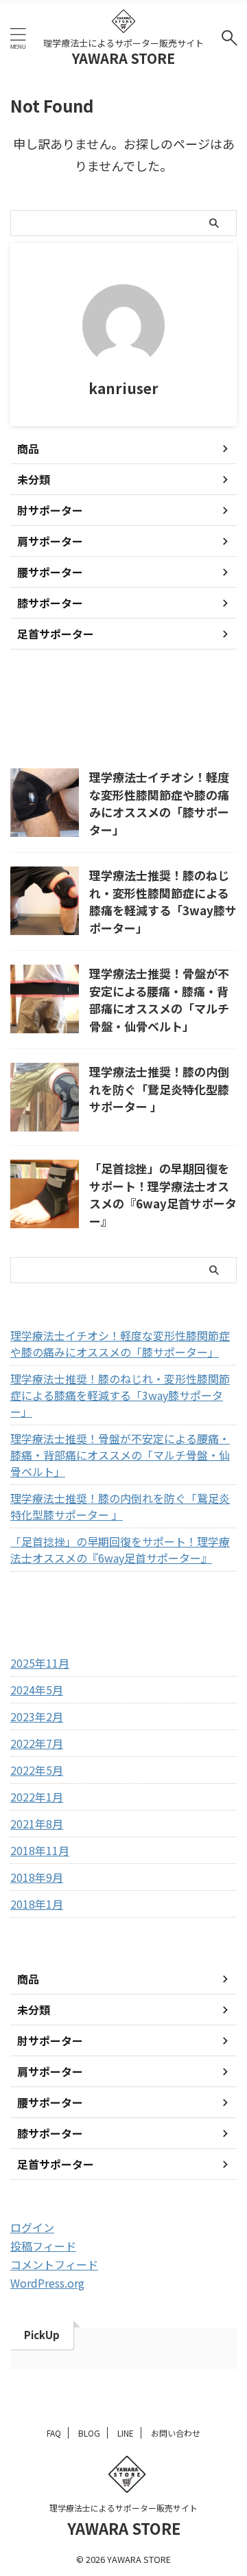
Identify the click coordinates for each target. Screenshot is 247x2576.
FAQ (54, 2433)
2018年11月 (40, 1850)
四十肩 (166, 703)
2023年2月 (37, 1716)
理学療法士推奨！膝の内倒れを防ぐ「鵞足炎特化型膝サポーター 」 (159, 1089)
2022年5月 (37, 1770)
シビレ (117, 703)
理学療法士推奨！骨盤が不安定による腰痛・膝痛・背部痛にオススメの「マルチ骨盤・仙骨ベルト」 (159, 1000)
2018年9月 (37, 1877)
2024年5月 (37, 1690)
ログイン (32, 2227)
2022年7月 (37, 1743)
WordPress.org (47, 2283)
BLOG (89, 2433)
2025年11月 (40, 1663)
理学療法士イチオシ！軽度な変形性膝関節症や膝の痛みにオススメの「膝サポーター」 (159, 803)
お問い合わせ (176, 2433)
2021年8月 (37, 1824)
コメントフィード (54, 2264)
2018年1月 (37, 1904)
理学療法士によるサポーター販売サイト (123, 2508)
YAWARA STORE (123, 58)
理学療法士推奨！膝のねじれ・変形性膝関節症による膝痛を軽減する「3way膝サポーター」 (163, 901)
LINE (126, 2433)
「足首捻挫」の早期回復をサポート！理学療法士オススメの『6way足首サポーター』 (163, 1195)
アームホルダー (51, 703)
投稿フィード (43, 2246)
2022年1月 (37, 1797)
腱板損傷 (122, 732)
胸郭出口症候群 (51, 732)
